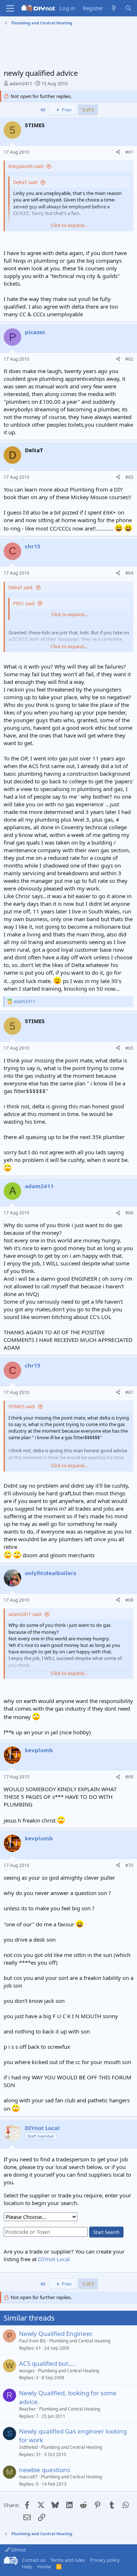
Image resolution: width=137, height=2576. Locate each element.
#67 (129, 1392)
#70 (129, 1865)
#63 (129, 477)
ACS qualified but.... (47, 2363)
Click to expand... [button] (69, 225)
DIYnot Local (54, 2259)
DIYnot (18, 2550)
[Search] (128, 8)
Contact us (34, 2560)
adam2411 (21, 83)
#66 (129, 1213)
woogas (27, 2371)
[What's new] (114, 8)
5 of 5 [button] (88, 110)
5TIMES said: (22, 1406)
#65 (129, 1048)
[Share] (118, 152)
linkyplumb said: (26, 166)
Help (27, 2567)
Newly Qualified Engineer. (56, 2334)
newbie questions (45, 2470)
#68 (129, 1600)
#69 (129, 1777)
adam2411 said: (25, 1614)
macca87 (28, 2477)
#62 (129, 359)
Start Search (106, 2232)
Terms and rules (68, 2560)
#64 (129, 573)
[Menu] (10, 8)
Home (44, 2567)
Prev (66, 110)
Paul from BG (33, 2341)
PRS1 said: (24, 603)
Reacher (27, 2409)
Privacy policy (105, 2560)
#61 (129, 152)
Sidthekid (28, 2447)
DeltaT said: (26, 182)
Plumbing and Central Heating (80, 2341)
